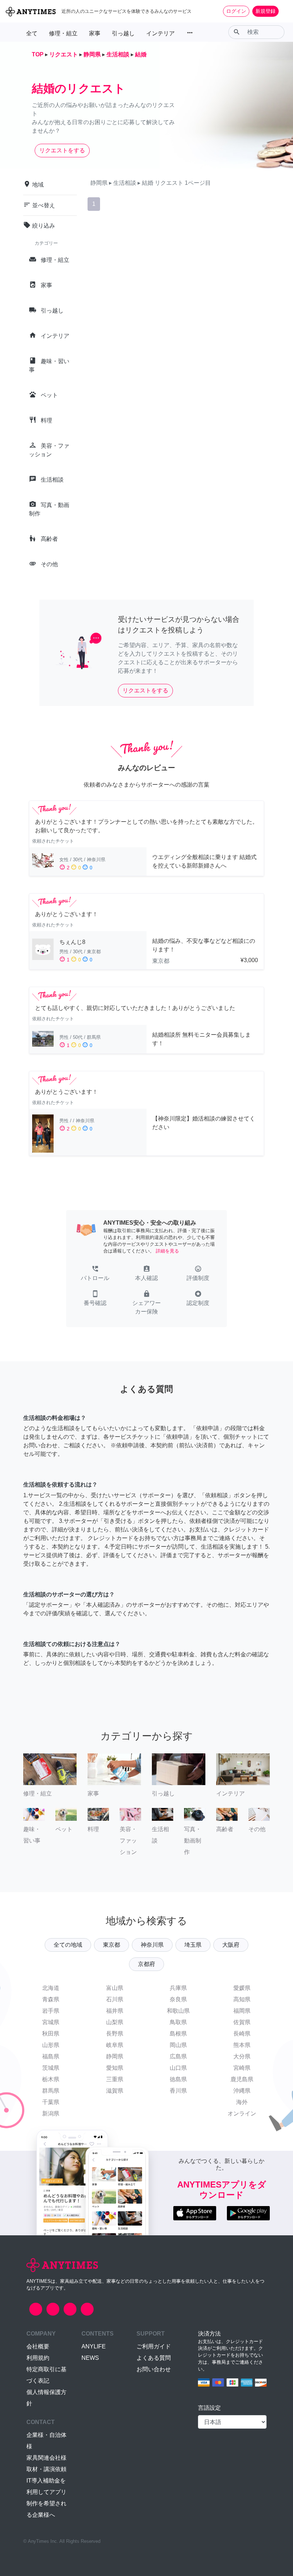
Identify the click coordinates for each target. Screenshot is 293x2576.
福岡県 (242, 2011)
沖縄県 (242, 2091)
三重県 (115, 2079)
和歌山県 (178, 2011)
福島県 (51, 2056)
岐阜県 (115, 2045)
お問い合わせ (154, 2369)
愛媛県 (242, 1988)
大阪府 (231, 1945)
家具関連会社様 (46, 2458)
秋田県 (51, 2034)
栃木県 (51, 2079)
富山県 (115, 1988)
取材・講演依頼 (46, 2469)
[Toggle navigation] (283, 11)
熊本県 (242, 2045)
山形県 (51, 2045)
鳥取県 (178, 2022)
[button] (95, 1274)
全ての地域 (68, 1945)
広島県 (178, 2056)
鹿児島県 (242, 2079)
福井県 (115, 2011)
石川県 (115, 1999)
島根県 (178, 2034)
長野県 (115, 2034)
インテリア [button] (160, 33)
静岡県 (115, 2056)
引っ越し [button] (123, 33)
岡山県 (178, 2045)
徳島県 (178, 2079)
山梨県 (115, 2022)
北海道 (51, 1988)
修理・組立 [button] (63, 33)
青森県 (51, 1999)
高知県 (242, 1999)
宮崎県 (242, 2068)
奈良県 (178, 1999)
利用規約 (38, 2358)
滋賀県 (115, 2091)
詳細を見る (167, 1251)
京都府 (146, 1964)
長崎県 (242, 2034)
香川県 (178, 2091)
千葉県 (51, 2102)
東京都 (111, 1945)
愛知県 (115, 2068)
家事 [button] (95, 33)
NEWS (90, 2358)
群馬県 (51, 2091)
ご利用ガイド (154, 2346)
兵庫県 (178, 1988)
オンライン (242, 2113)
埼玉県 (193, 1945)
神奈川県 (152, 1945)
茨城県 (51, 2068)
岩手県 (51, 2011)
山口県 (178, 2068)
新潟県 (51, 2113)
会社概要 (38, 2346)
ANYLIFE (94, 2346)
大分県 (242, 2056)
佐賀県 (242, 2022)
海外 (242, 2102)
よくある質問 (154, 2358)
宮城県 (51, 2022)
